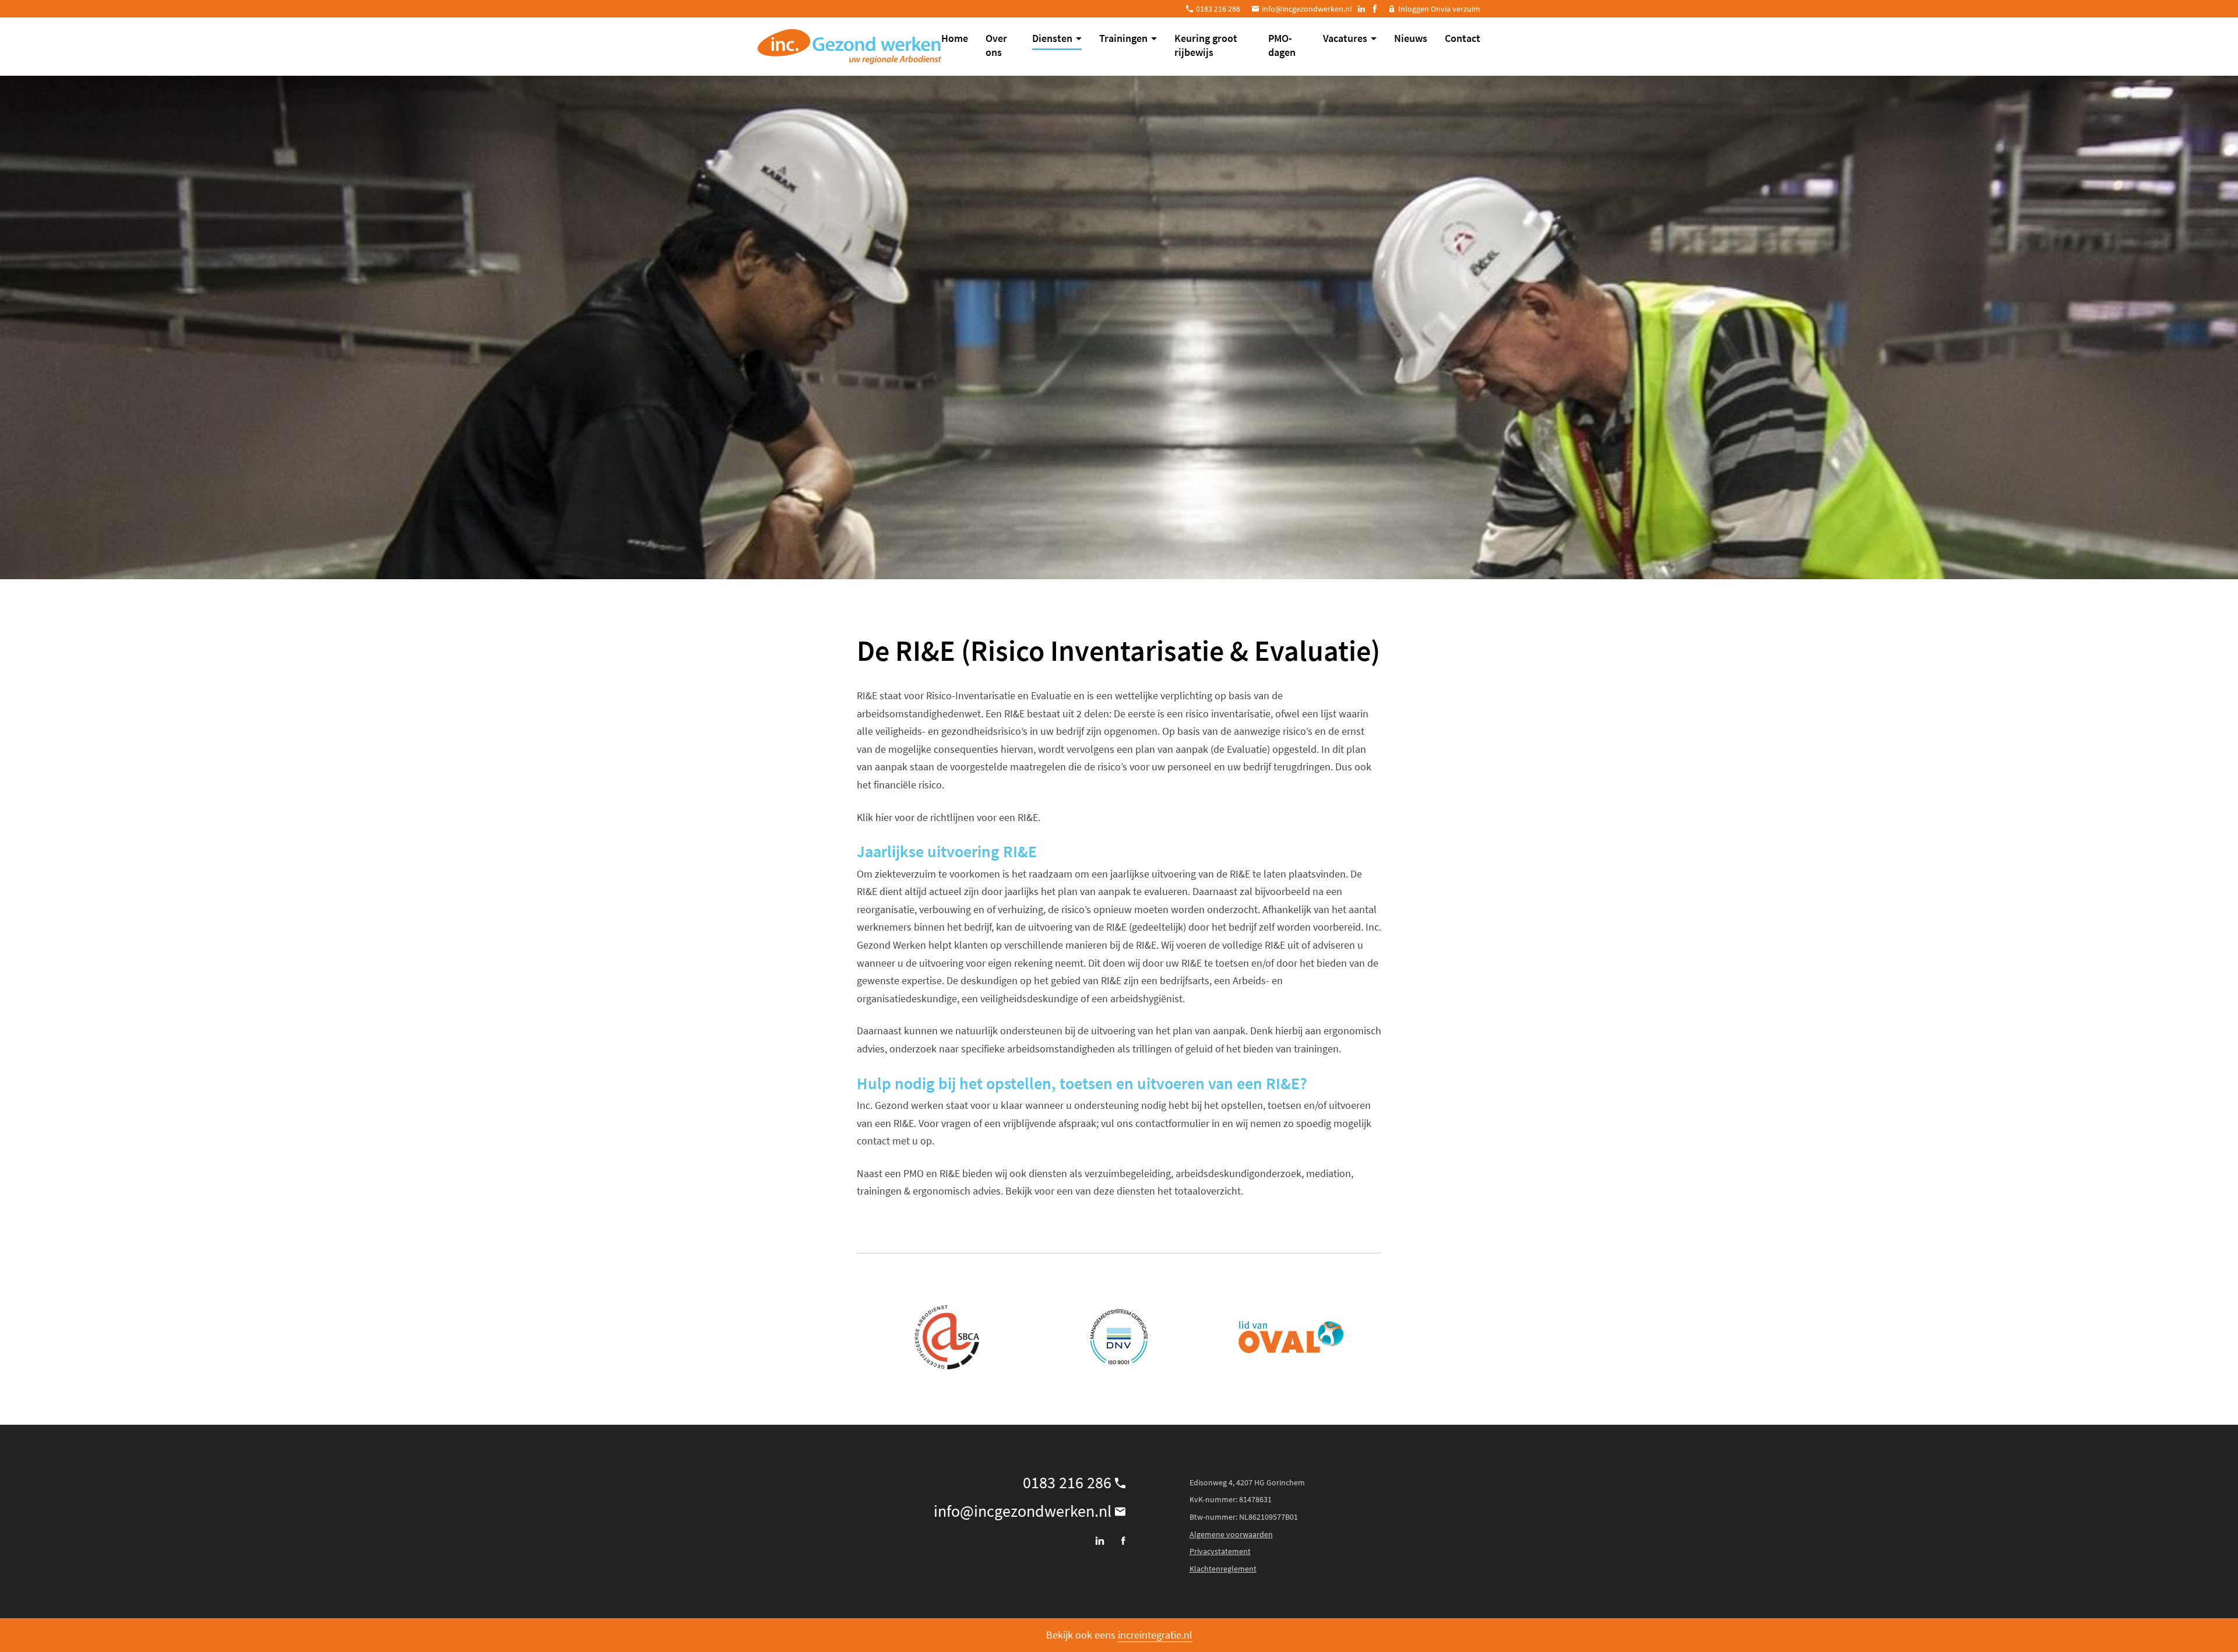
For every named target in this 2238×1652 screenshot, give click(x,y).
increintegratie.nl (1155, 1635)
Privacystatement (1220, 1551)
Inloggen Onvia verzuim (1439, 9)
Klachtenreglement (1223, 1569)
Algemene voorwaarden (1231, 1534)
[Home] (849, 47)
